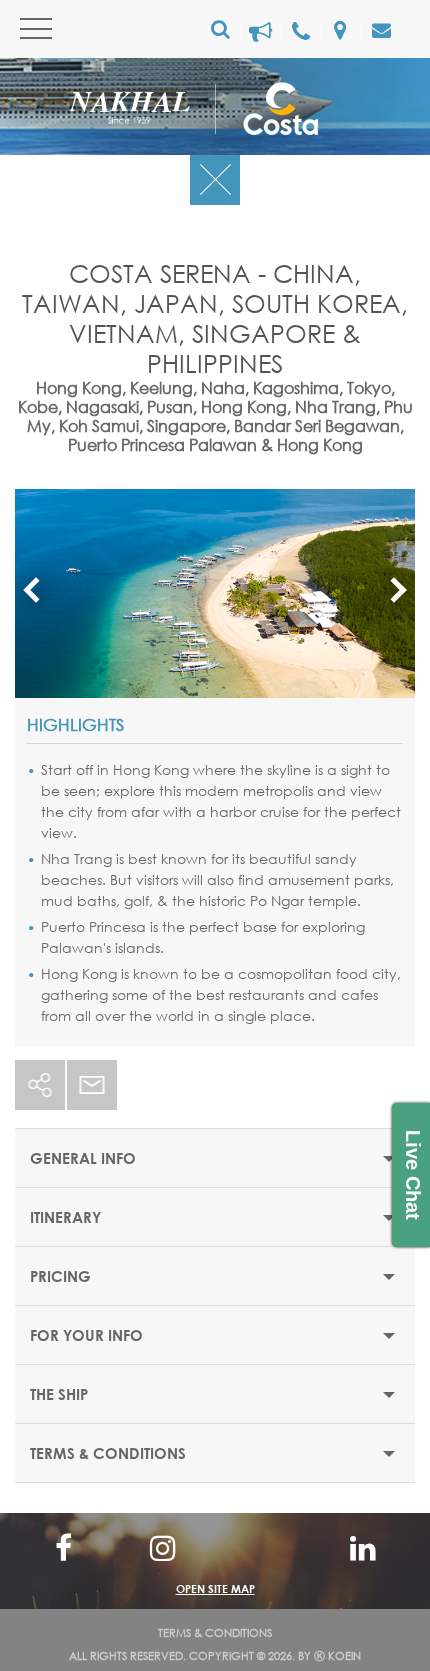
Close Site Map (215, 1546)
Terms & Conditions (215, 1633)
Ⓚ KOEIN (337, 1656)
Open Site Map (215, 1588)
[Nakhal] (142, 111)
